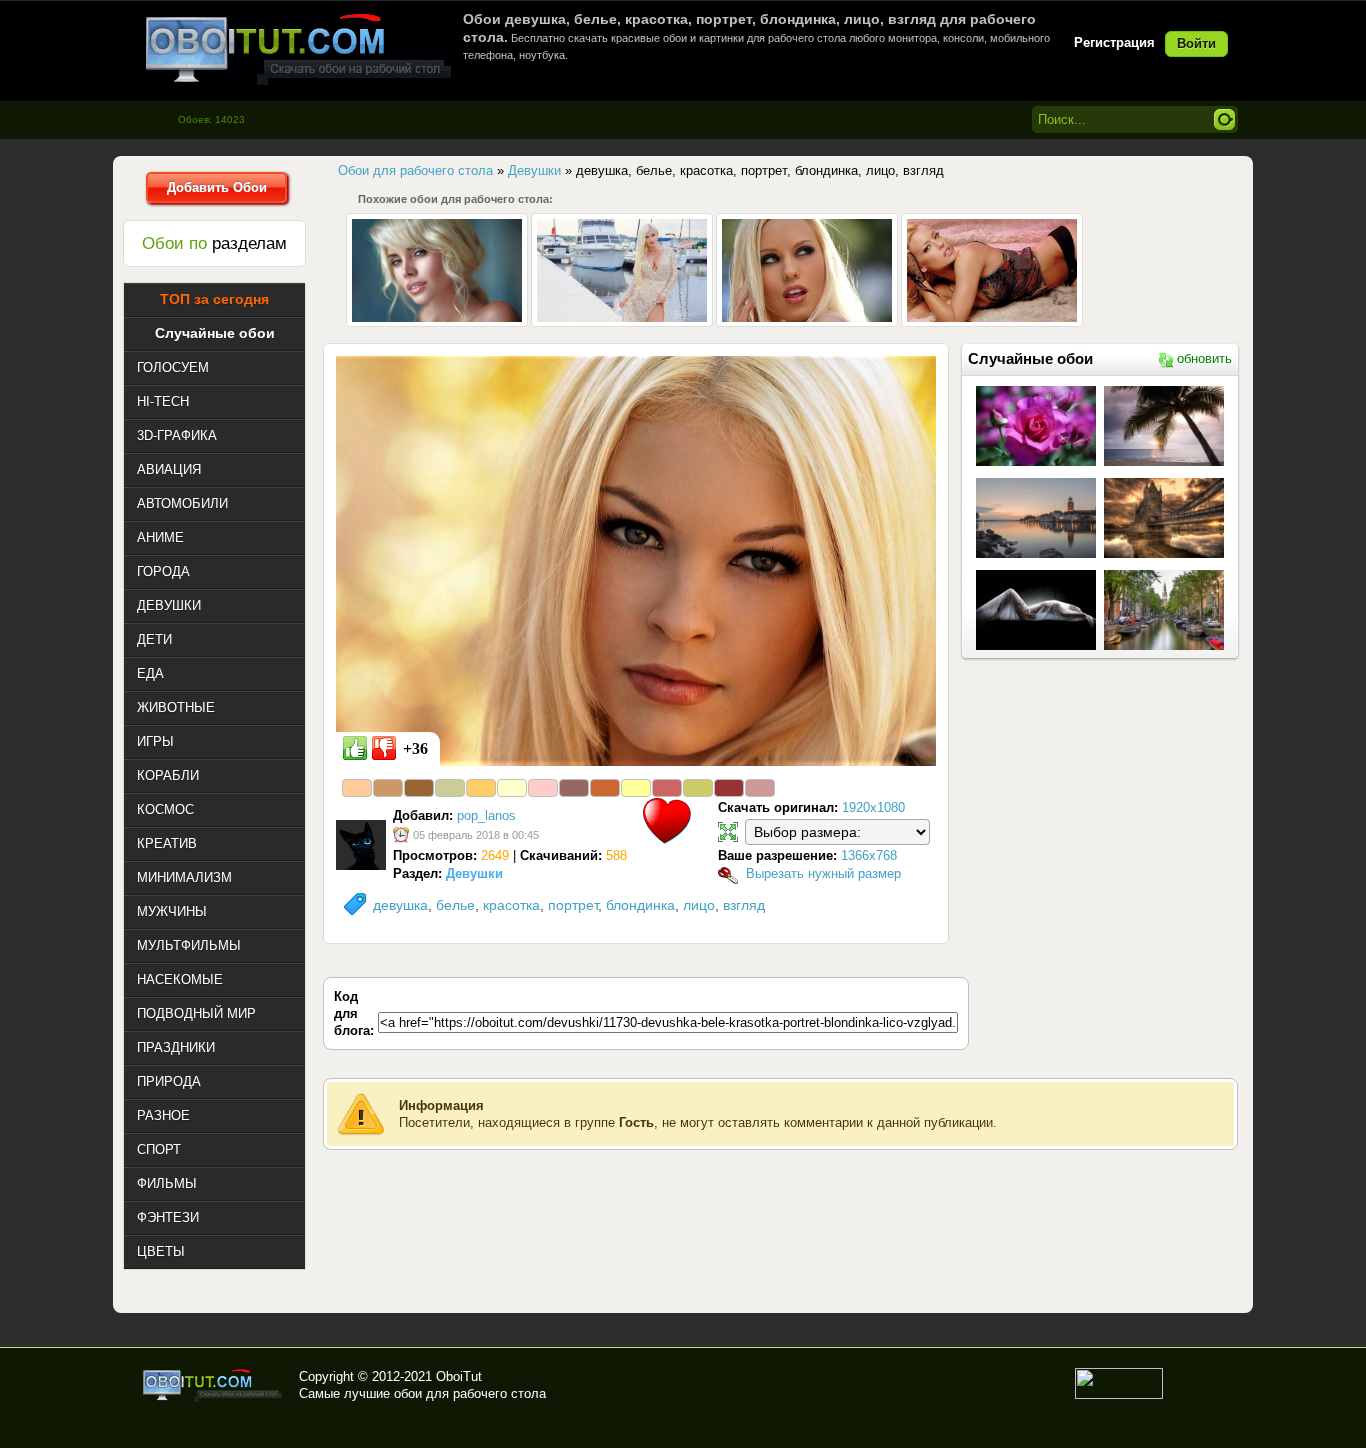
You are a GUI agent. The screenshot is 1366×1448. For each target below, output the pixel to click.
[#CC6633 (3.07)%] (605, 788)
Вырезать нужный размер (823, 873)
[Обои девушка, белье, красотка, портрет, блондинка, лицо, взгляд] (636, 560)
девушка (400, 905)
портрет (573, 905)
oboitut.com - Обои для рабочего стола (298, 48)
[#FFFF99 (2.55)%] (636, 788)
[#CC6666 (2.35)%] (667, 788)
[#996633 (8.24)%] (419, 788)
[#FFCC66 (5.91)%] (481, 788)
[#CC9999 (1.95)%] (760, 788)
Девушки (474, 873)
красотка (511, 905)
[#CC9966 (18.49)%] (388, 788)
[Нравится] (355, 748)
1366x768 (869, 855)
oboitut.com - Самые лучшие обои (213, 1385)
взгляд (744, 905)
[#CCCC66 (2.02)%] (698, 788)
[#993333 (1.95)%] (729, 788)
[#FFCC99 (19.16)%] (357, 788)
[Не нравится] (384, 748)
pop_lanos (486, 815)
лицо (699, 905)
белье (455, 905)
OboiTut (459, 1376)
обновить (1204, 358)
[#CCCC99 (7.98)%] (450, 788)
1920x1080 (873, 807)
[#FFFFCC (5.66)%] (512, 788)
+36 (415, 748)
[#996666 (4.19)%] (574, 788)
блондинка (640, 905)
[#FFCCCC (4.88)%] (543, 788)
